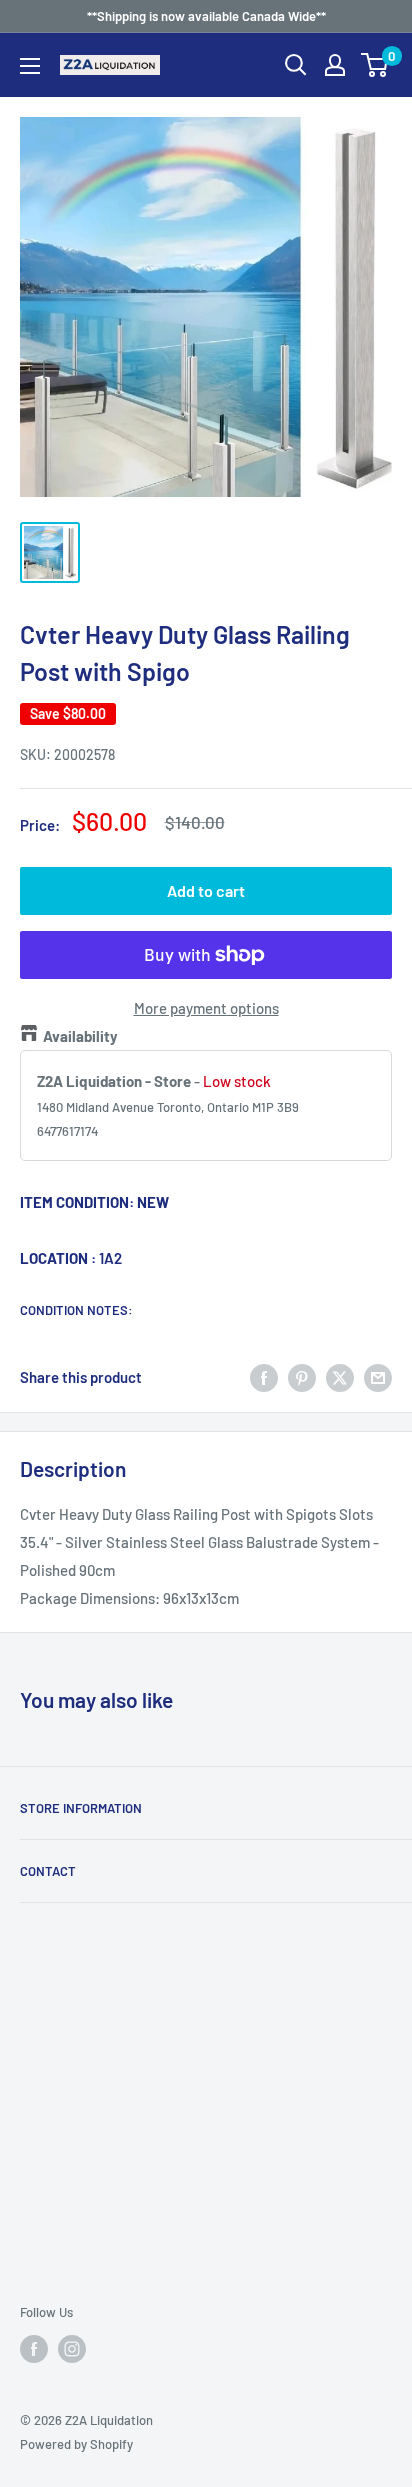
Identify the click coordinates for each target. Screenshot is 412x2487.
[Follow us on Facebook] (34, 2349)
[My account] (335, 65)
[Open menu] (30, 66)
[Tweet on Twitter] (340, 1377)
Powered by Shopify (76, 2444)
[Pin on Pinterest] (302, 1377)
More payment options (206, 1008)
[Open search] (296, 65)
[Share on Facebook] (264, 1377)
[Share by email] (378, 1377)
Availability (80, 1036)
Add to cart (206, 890)
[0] (375, 65)
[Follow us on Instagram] (72, 2349)
